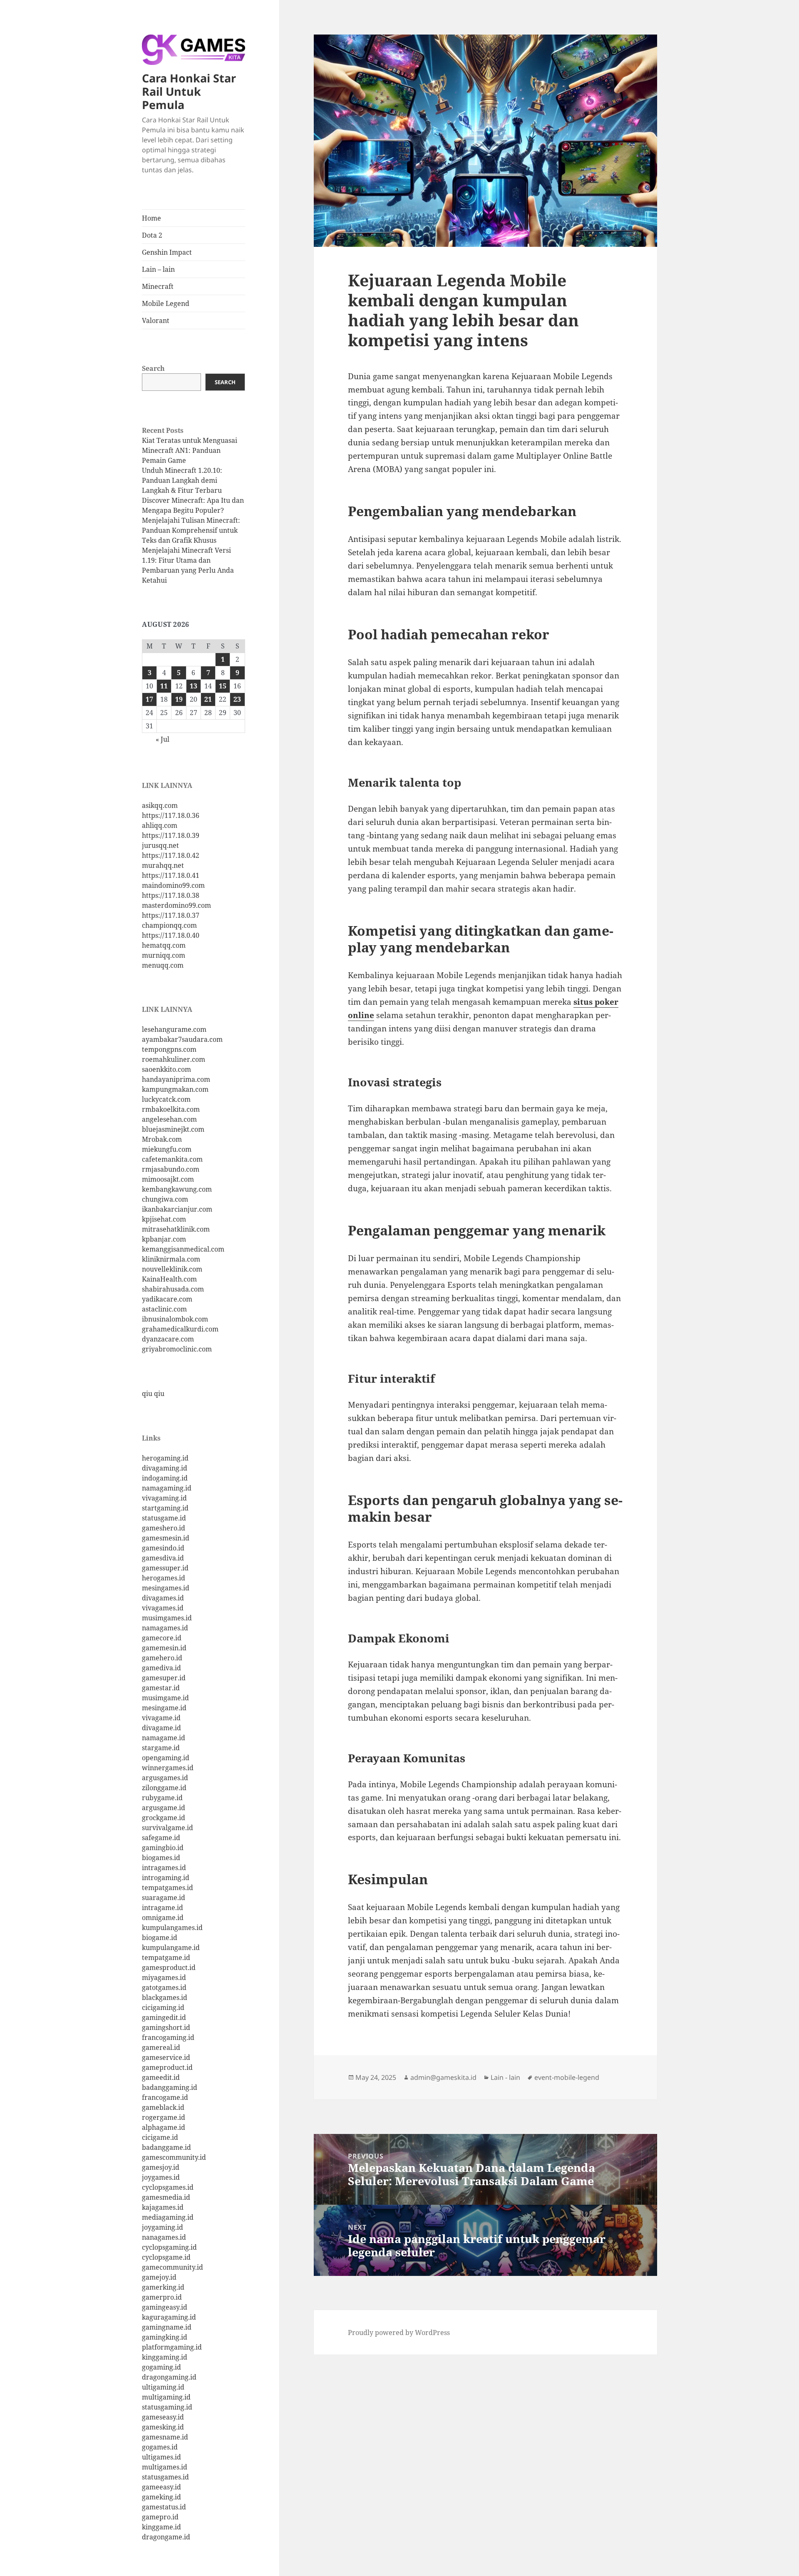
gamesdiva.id (163, 1558)
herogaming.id (165, 1458)
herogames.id (164, 1578)
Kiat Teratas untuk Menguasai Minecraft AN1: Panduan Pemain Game (190, 450)
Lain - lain (505, 2077)
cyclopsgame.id (166, 2257)
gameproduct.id (167, 2067)
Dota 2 (152, 235)
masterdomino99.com (176, 905)
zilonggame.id (164, 1788)
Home (151, 218)
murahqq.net (163, 865)
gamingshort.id (166, 2027)
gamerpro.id (162, 2297)
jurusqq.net (160, 845)
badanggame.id (166, 2147)
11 (164, 686)
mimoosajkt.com (168, 1179)
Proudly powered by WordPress (399, 2333)
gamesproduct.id (169, 1967)
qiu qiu (153, 1394)
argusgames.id (165, 1778)
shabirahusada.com (173, 1289)
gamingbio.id (163, 1848)
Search (153, 368)
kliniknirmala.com (171, 1259)
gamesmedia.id (166, 2197)
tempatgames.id (167, 1888)
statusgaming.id (167, 2407)
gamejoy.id (159, 2277)
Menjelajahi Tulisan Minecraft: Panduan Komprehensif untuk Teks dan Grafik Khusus (191, 530)
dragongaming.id (169, 2377)
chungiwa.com (165, 1199)
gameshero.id (164, 1528)
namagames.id (165, 1628)
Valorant (156, 320)
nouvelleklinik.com (172, 1269)
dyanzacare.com (168, 1339)
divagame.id (161, 1728)
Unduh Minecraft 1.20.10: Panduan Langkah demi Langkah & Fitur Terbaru (182, 480)
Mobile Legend (166, 303)
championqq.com (169, 925)
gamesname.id (165, 2437)
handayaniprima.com (176, 1079)
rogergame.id (164, 2117)
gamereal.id (161, 2047)
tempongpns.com (169, 1049)
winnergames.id (168, 1768)
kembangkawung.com (177, 1189)
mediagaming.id (168, 2217)
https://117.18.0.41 (171, 875)
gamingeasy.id (165, 2307)
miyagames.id (164, 1977)
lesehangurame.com (174, 1029)
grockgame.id (164, 1818)
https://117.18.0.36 (171, 815)
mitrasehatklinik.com (176, 1229)
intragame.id (163, 1908)
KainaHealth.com (169, 1279)
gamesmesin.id (166, 1538)
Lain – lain (158, 269)
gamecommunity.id (172, 2267)
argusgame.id (164, 1808)
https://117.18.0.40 (171, 935)
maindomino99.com (173, 885)
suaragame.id (164, 1898)
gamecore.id (162, 1638)
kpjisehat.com (164, 1219)
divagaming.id (165, 1468)
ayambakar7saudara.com (182, 1039)
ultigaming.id (163, 2387)
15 (223, 686)
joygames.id (161, 2177)
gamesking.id (163, 2427)
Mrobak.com (162, 1139)
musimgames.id (167, 1618)
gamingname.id (167, 2327)
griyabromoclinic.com (177, 1349)
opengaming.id (166, 1758)
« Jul (163, 739)
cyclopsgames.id (168, 2187)
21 (208, 699)
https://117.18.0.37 (171, 915)
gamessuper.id (165, 1568)
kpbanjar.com (164, 1239)
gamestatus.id (164, 2507)
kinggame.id (161, 2527)
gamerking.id (163, 2287)
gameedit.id (161, 2077)
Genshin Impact (167, 252)
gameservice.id (166, 2057)
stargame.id (161, 1748)
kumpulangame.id (171, 1948)
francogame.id (165, 2097)
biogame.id (160, 1938)
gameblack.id (163, 2107)
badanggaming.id (170, 2087)
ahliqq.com (160, 825)
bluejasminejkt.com (173, 1129)
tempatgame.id (166, 1957)
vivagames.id (163, 1608)
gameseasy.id (163, 2417)
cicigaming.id (163, 2007)
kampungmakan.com (175, 1089)
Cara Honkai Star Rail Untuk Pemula (189, 91)
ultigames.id (161, 2457)
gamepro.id (160, 2517)
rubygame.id (162, 1798)
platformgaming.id (172, 2347)
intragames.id (164, 1868)
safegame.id (161, 1838)
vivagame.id (161, 1718)
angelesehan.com (169, 1119)
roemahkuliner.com (174, 1059)
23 (237, 699)
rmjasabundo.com (171, 1169)
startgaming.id (165, 1508)
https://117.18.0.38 (171, 895)
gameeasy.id (161, 2487)
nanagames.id (164, 2237)
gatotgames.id (164, 1987)
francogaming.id (168, 2037)
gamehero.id (162, 1658)
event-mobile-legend (567, 2077)
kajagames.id (163, 2207)
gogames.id (160, 2447)
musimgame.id (165, 1698)
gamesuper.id (164, 1678)
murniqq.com (164, 955)
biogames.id (161, 1858)
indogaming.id (165, 1478)
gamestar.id (161, 1688)
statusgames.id (165, 2477)
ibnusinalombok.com (175, 1319)
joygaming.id (163, 2227)
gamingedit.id (164, 2017)
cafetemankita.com (172, 1159)
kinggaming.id (165, 2357)
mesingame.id (164, 1708)
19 (179, 699)
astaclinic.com (164, 1309)
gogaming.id (161, 2367)
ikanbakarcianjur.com (177, 1209)
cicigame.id (160, 2137)
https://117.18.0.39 (171, 835)
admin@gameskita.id (443, 2077)
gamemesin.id (164, 1648)
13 (194, 686)
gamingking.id (165, 2337)
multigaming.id (166, 2397)
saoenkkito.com (166, 1069)
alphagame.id (164, 2127)
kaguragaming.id (169, 2317)
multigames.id (165, 2467)
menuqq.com (163, 965)
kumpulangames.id (172, 1928)
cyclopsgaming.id (169, 2247)
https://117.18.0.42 (171, 855)
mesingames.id (166, 1588)
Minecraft (158, 286)
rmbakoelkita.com (171, 1109)
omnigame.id (163, 1918)
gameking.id (161, 2497)
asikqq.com (160, 805)
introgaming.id (166, 1878)
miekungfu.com (167, 1149)
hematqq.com (164, 945)
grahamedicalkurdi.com (180, 1329)
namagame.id (164, 1738)
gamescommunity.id (174, 2157)
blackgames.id (165, 1997)
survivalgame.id (167, 1828)
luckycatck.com (166, 1099)
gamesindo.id (163, 1548)
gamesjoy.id (161, 2167)
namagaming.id (167, 1488)
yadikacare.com (167, 1299)
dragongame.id (166, 2537)
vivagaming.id (164, 1498)
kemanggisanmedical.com (183, 1249)
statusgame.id (164, 1518)
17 (149, 699)
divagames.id (163, 1598)
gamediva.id (161, 1668)
